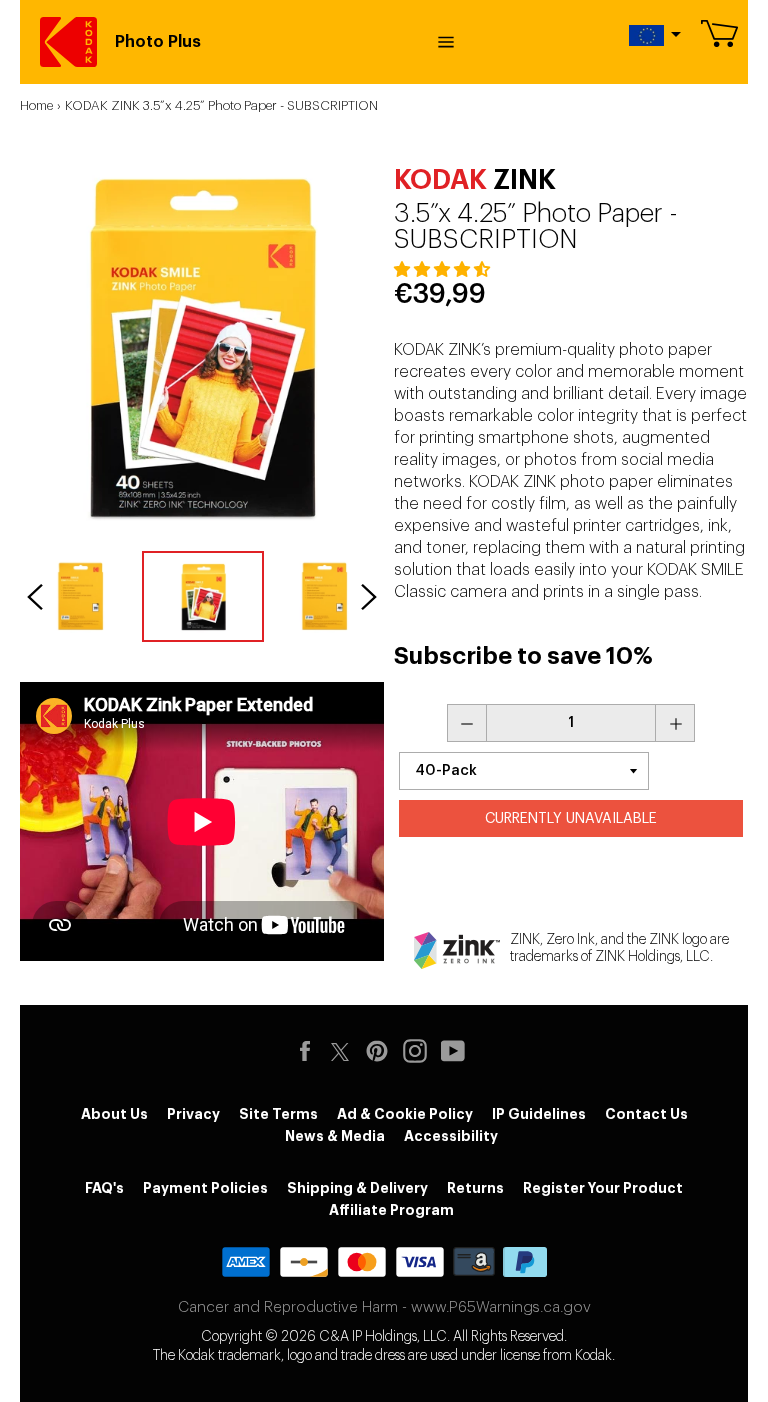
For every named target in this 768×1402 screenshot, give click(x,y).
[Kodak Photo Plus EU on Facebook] (310, 1051)
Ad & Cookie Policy (405, 1114)
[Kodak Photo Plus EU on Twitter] (340, 1049)
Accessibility (451, 1136)
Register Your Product (603, 1188)
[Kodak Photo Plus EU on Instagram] (420, 1051)
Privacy (193, 1114)
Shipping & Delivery (357, 1188)
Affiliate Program (391, 1210)
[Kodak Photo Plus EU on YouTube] (458, 1051)
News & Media (335, 1136)
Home (36, 105)
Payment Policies (205, 1188)
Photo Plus (158, 42)
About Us (114, 1114)
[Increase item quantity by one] (675, 723)
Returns (475, 1188)
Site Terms (278, 1114)
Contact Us (646, 1114)
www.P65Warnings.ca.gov (501, 1307)
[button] (444, 270)
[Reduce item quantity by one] (467, 723)
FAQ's (104, 1188)
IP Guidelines (539, 1114)
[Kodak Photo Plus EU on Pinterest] (382, 1051)
